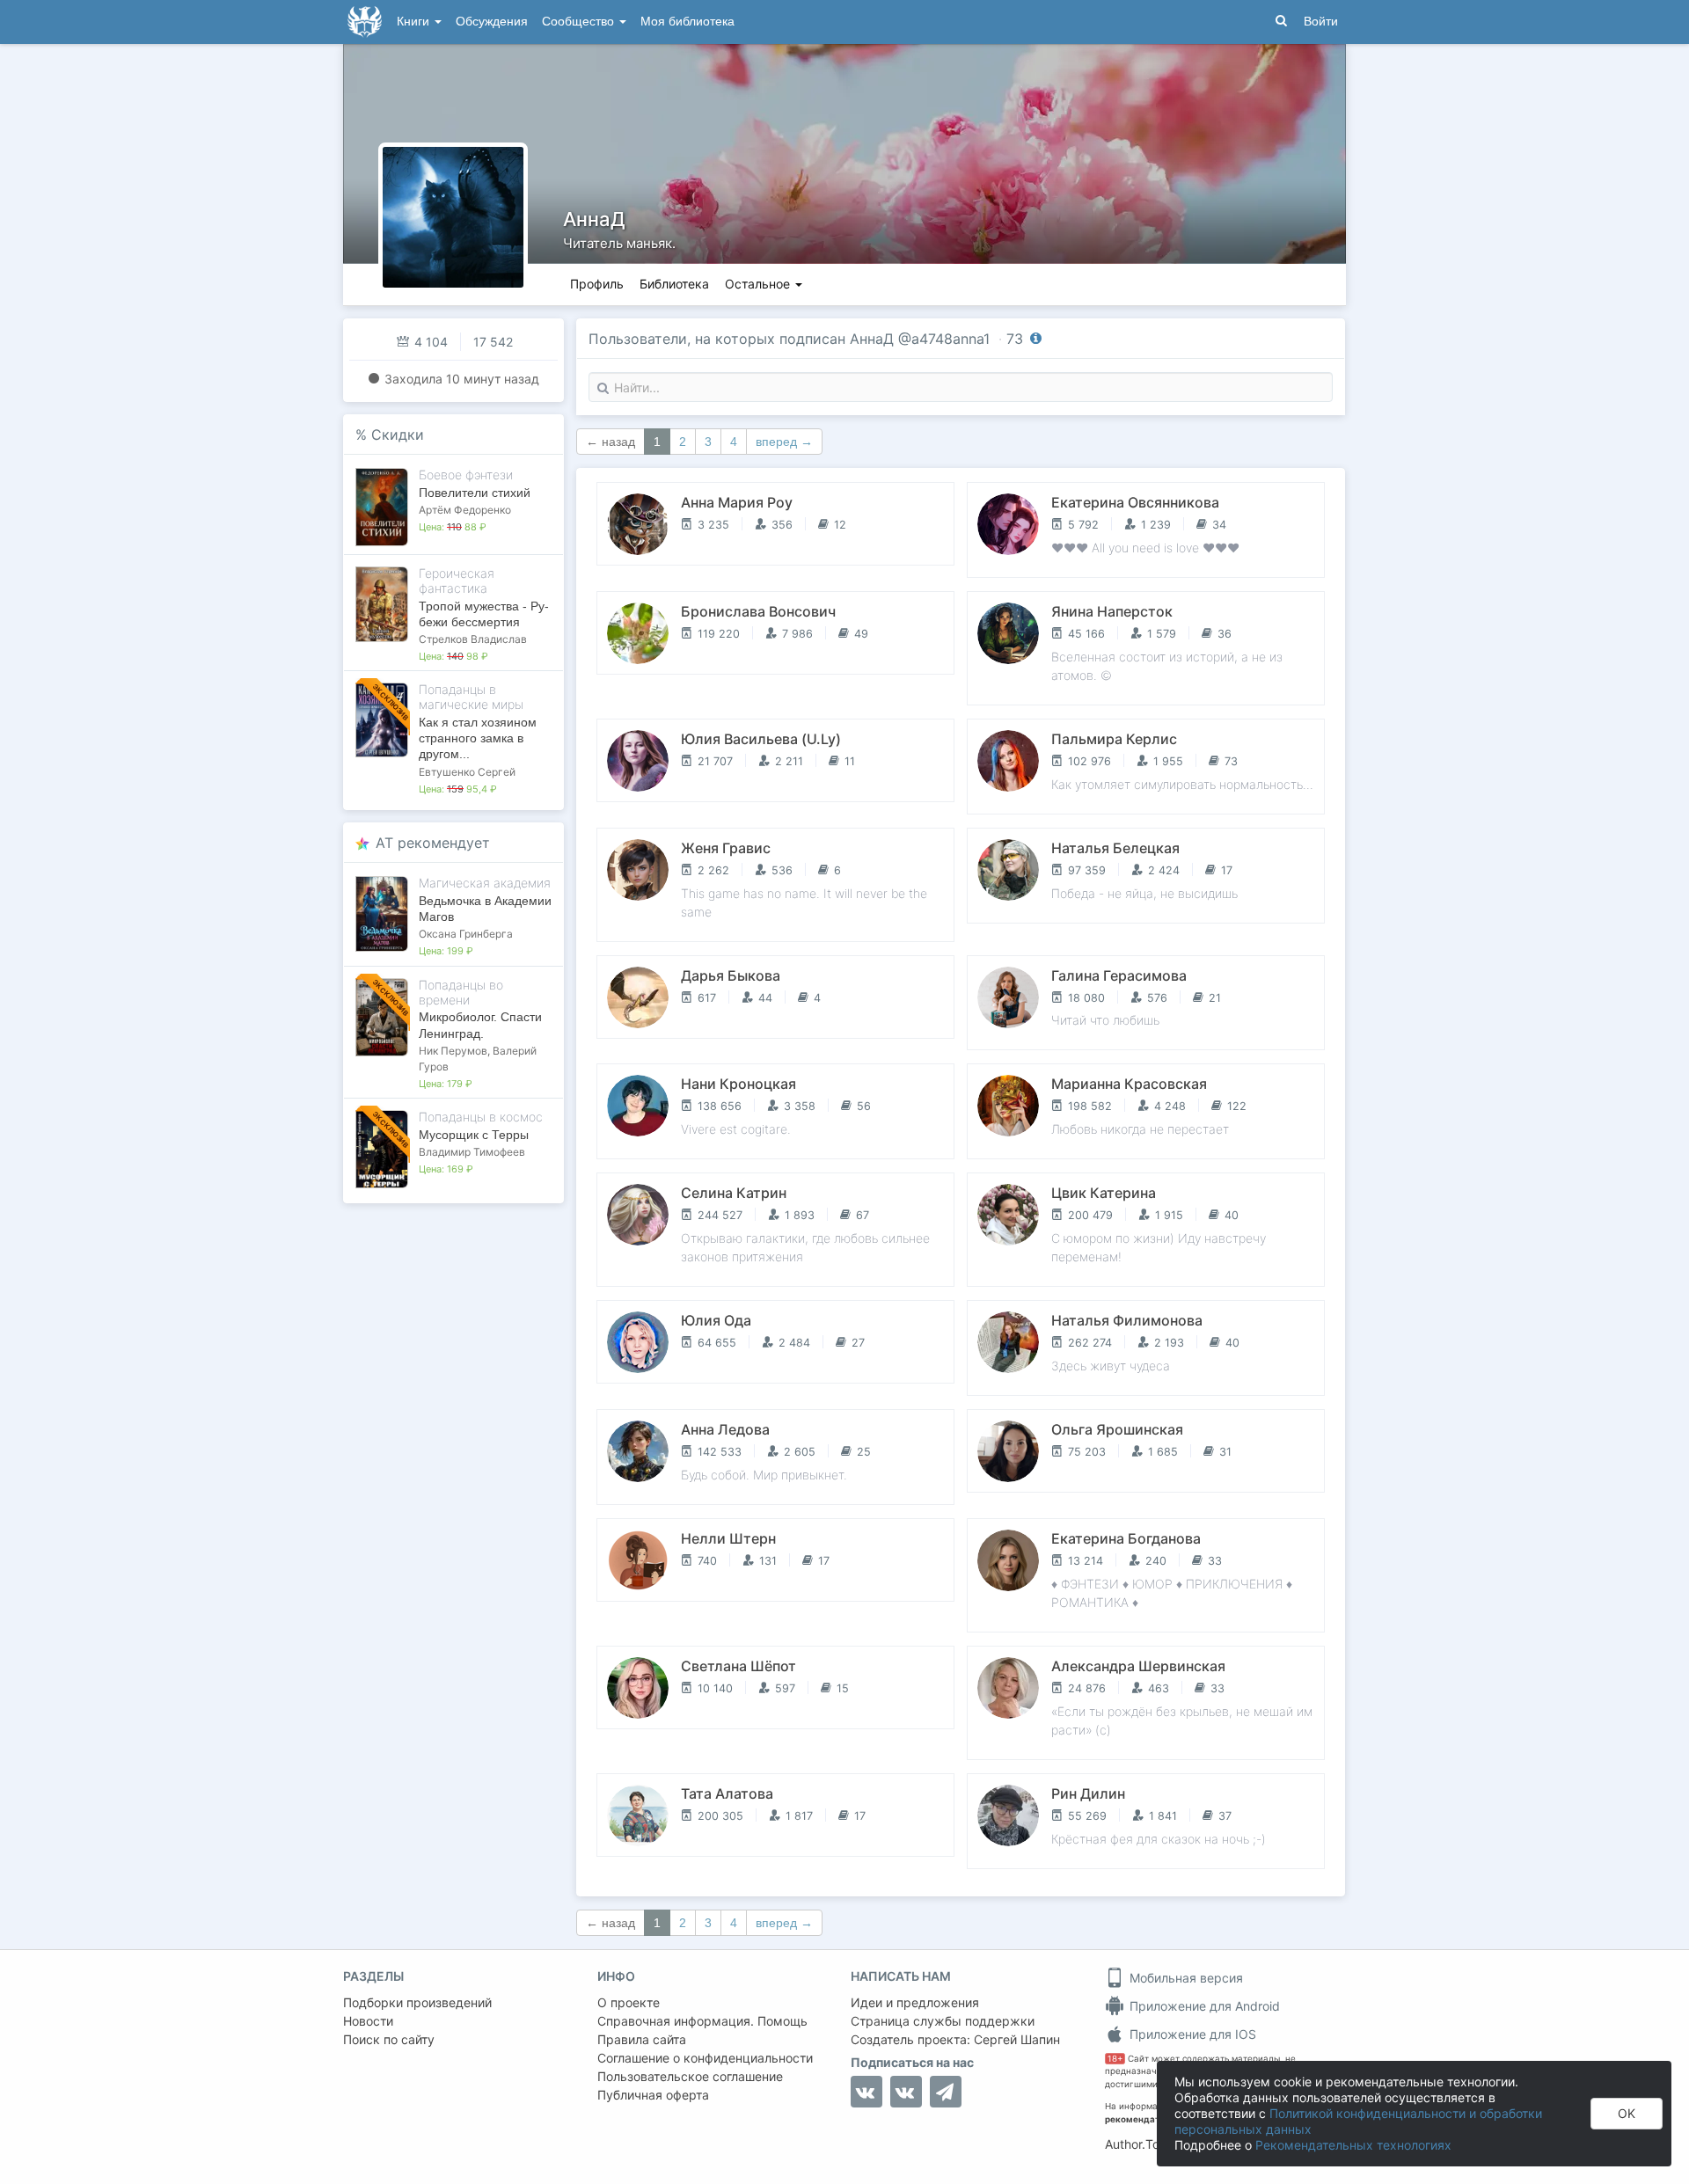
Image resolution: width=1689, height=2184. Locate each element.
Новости (368, 2021)
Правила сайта (642, 2039)
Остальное (759, 284)
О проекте (629, 2002)
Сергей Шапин (1017, 2039)
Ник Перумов (453, 1051)
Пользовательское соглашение (690, 2076)
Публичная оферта (653, 2095)
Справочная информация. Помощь (702, 2021)
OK (1627, 2113)
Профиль (597, 284)
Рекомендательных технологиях (1353, 2145)
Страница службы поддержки (943, 2021)
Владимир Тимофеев (472, 1152)
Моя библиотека (687, 22)
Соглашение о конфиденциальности (705, 2058)
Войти (1321, 22)
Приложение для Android (1203, 2006)
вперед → (784, 442)
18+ (1115, 2059)
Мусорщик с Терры (474, 1135)
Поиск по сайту (389, 2039)
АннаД (594, 219)
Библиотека (674, 284)
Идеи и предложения (915, 2002)
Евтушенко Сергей (467, 772)
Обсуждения (492, 22)
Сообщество (580, 22)
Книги (415, 22)
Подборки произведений (417, 2002)
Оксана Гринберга (466, 934)
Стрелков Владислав (473, 639)
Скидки (398, 435)
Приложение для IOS (1191, 2034)
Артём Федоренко (465, 510)
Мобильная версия (1184, 1978)
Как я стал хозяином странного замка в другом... (478, 738)
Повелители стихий (475, 493)
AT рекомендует (433, 843)
